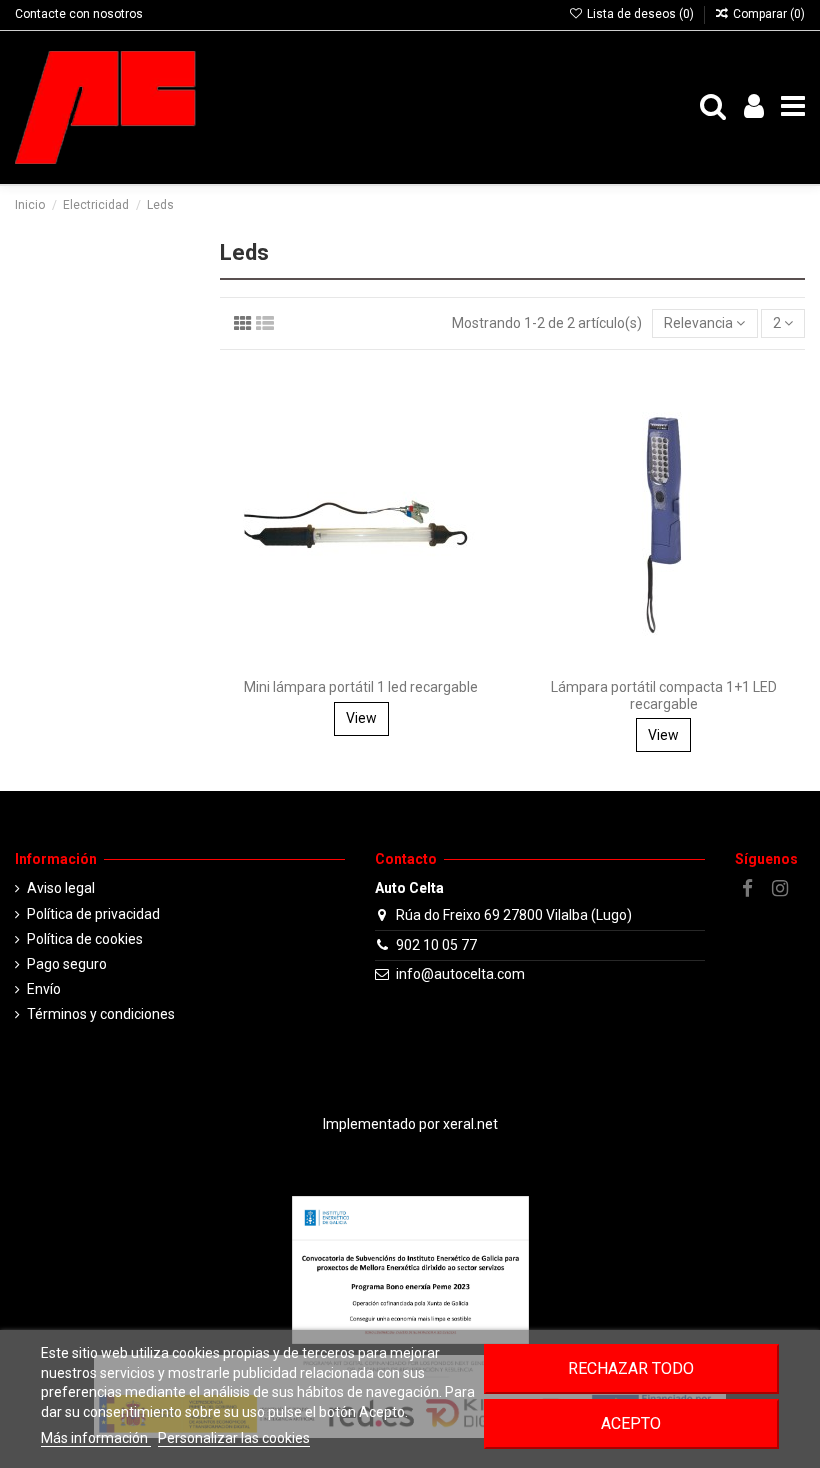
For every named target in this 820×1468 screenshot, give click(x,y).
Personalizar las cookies (234, 1438)
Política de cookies (85, 939)
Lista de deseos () (640, 14)
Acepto (631, 1423)
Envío (44, 989)
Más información (96, 1438)
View (361, 718)
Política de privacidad (93, 914)
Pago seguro (67, 964)
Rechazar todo (631, 1368)
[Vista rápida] (488, 464)
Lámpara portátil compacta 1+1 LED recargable (664, 695)
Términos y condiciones (101, 1014)
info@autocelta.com (460, 974)
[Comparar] (488, 429)
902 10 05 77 (436, 945)
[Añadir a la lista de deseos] (488, 394)
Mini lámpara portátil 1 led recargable (361, 687)
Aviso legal (61, 888)
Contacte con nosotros (79, 14)
